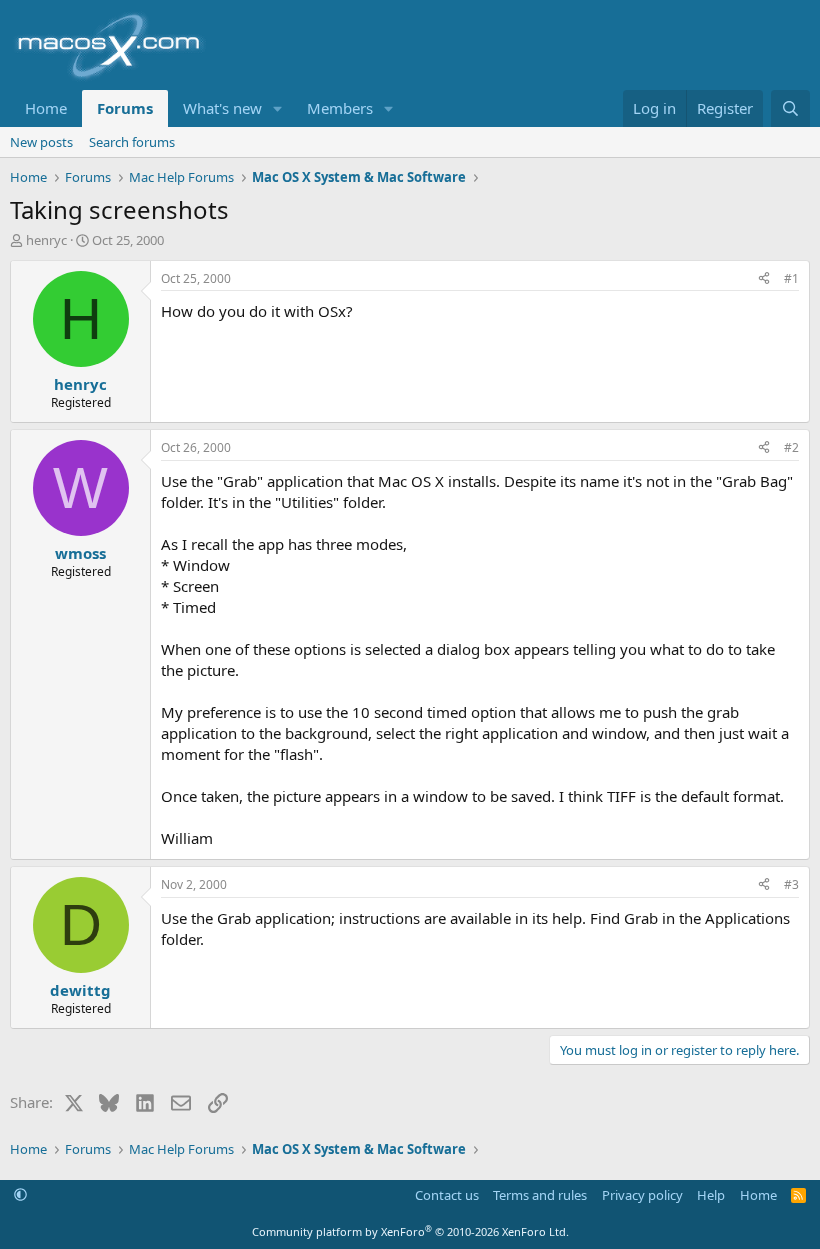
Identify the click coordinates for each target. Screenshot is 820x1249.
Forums (125, 108)
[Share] (764, 279)
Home (46, 108)
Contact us (447, 1195)
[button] (278, 108)
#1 (791, 278)
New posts (41, 142)
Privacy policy (642, 1195)
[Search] (790, 108)
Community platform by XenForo (410, 1231)
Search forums (132, 142)
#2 (791, 447)
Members (340, 108)
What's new (222, 108)
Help (711, 1195)
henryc (46, 240)
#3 (791, 884)
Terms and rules (540, 1195)
